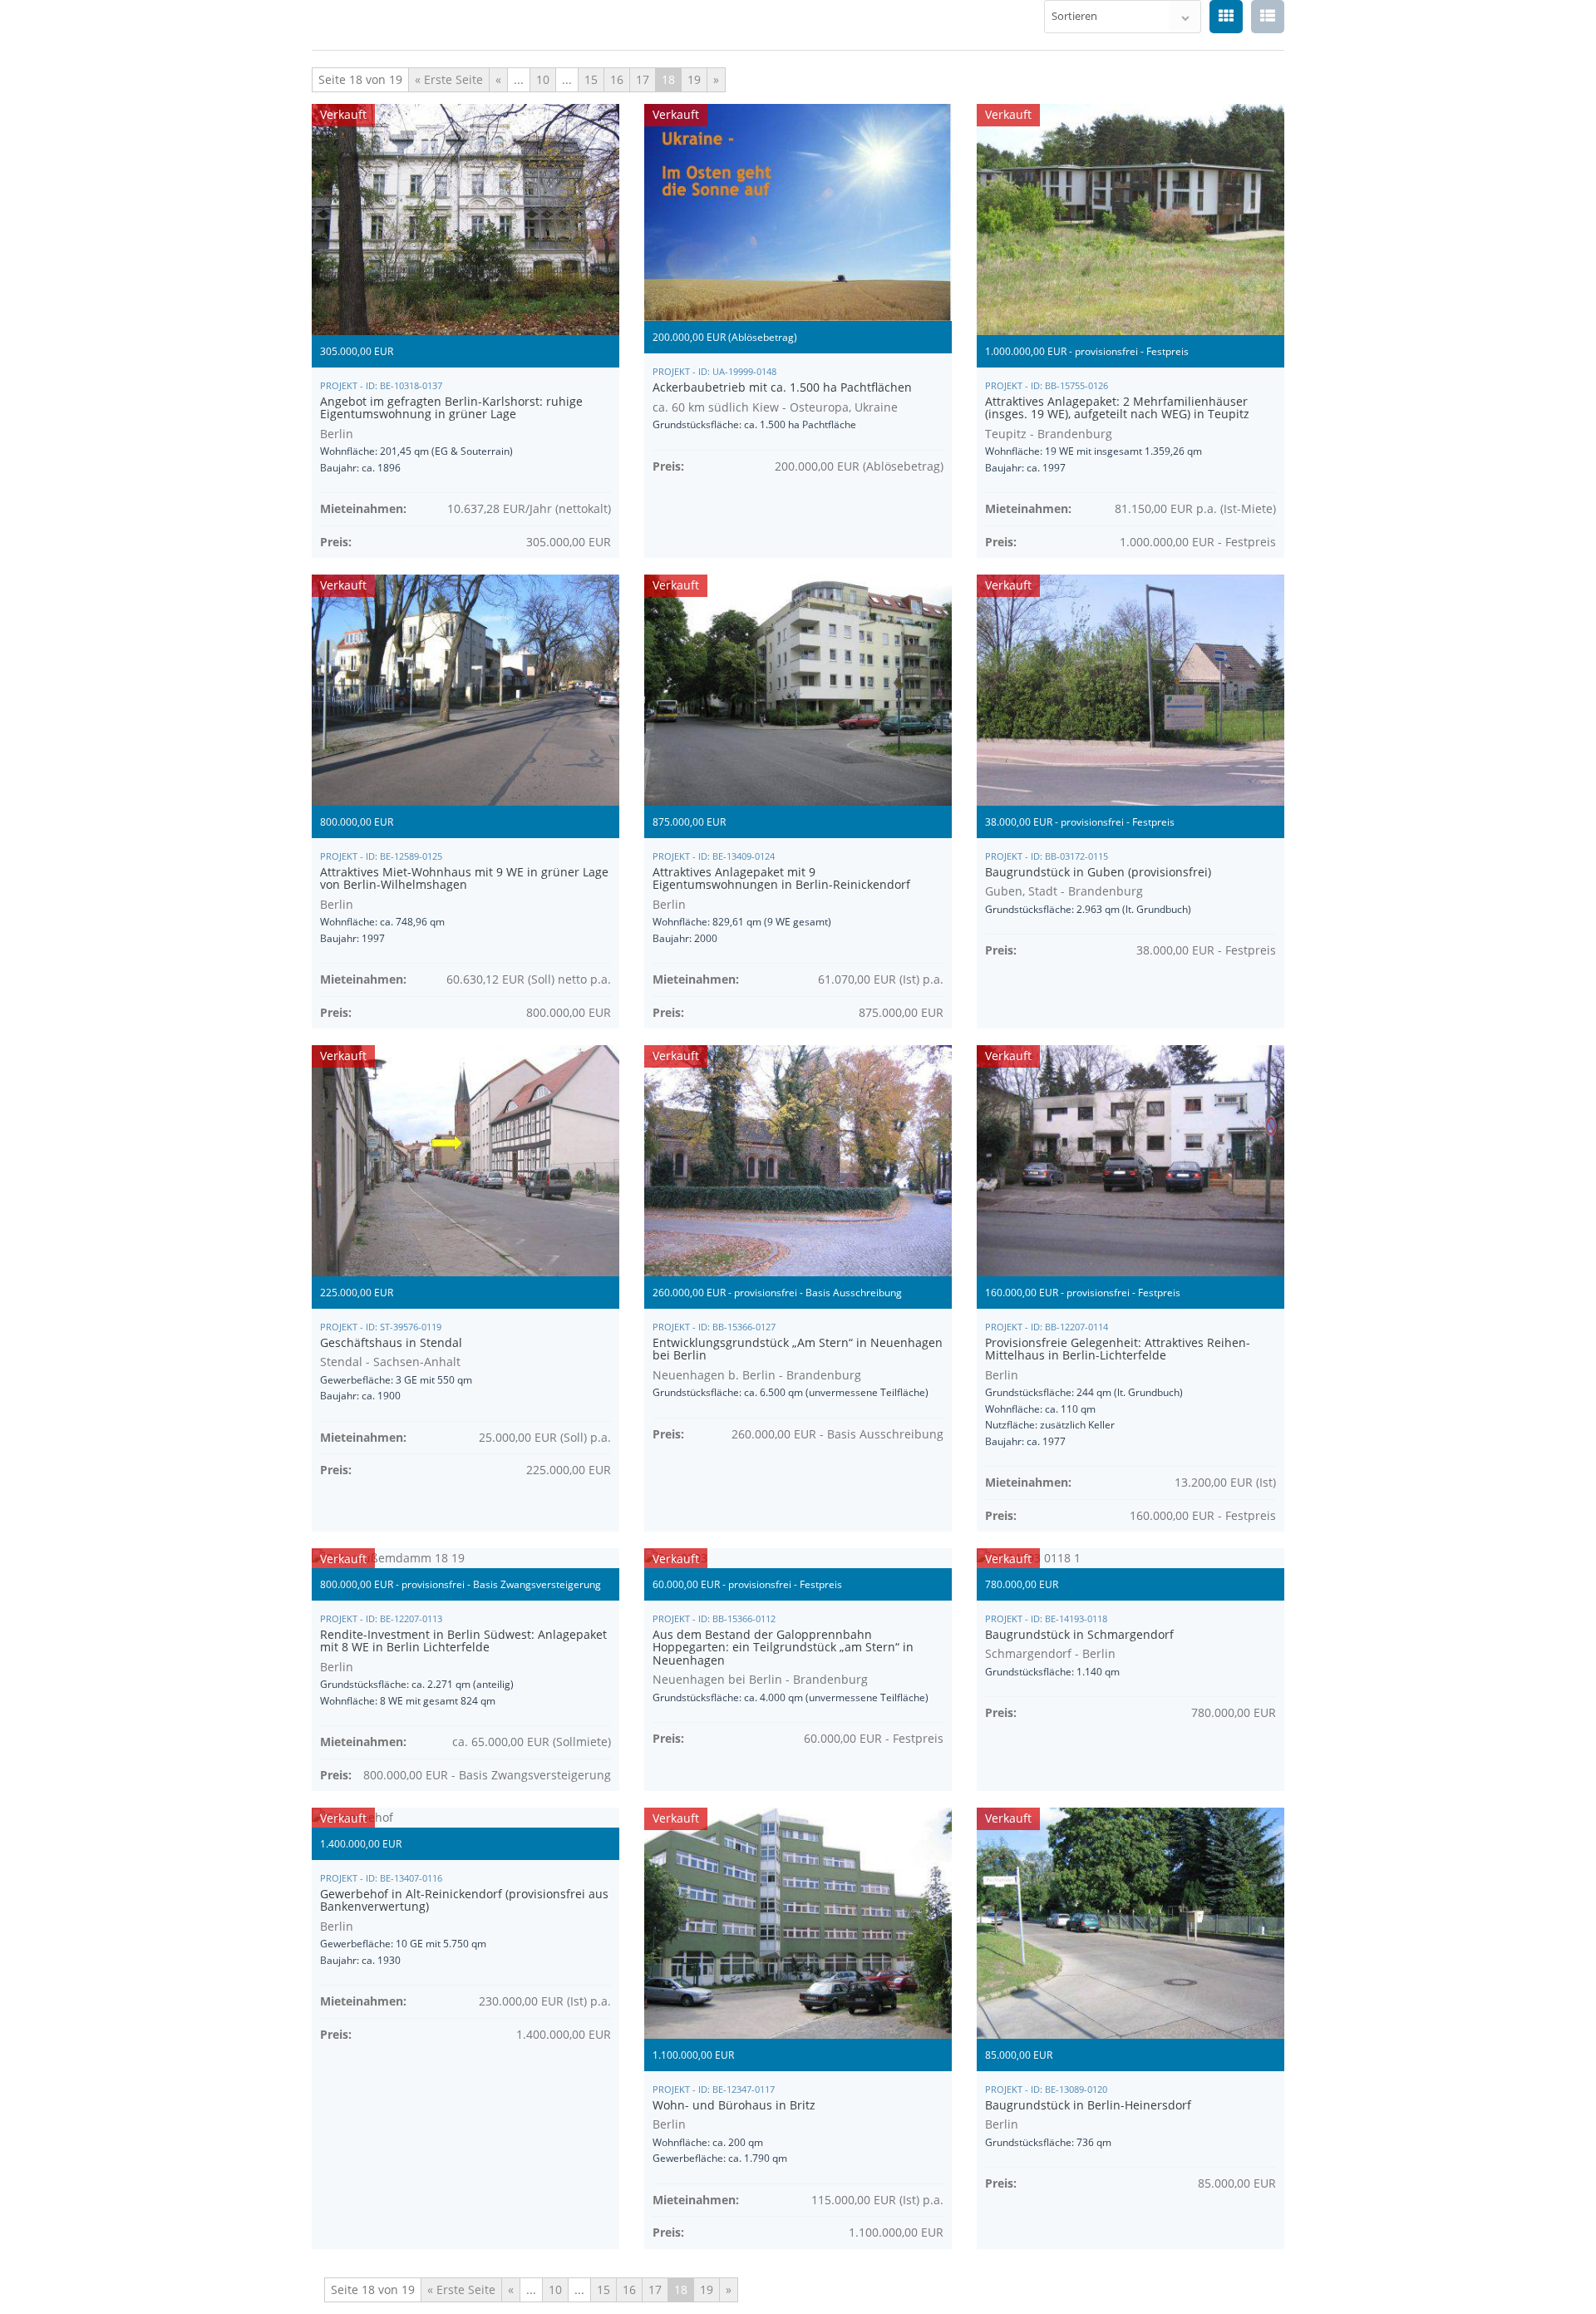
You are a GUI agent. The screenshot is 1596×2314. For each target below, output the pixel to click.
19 (694, 79)
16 (617, 79)
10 (543, 79)
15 (591, 79)
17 (643, 79)
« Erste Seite (449, 79)
